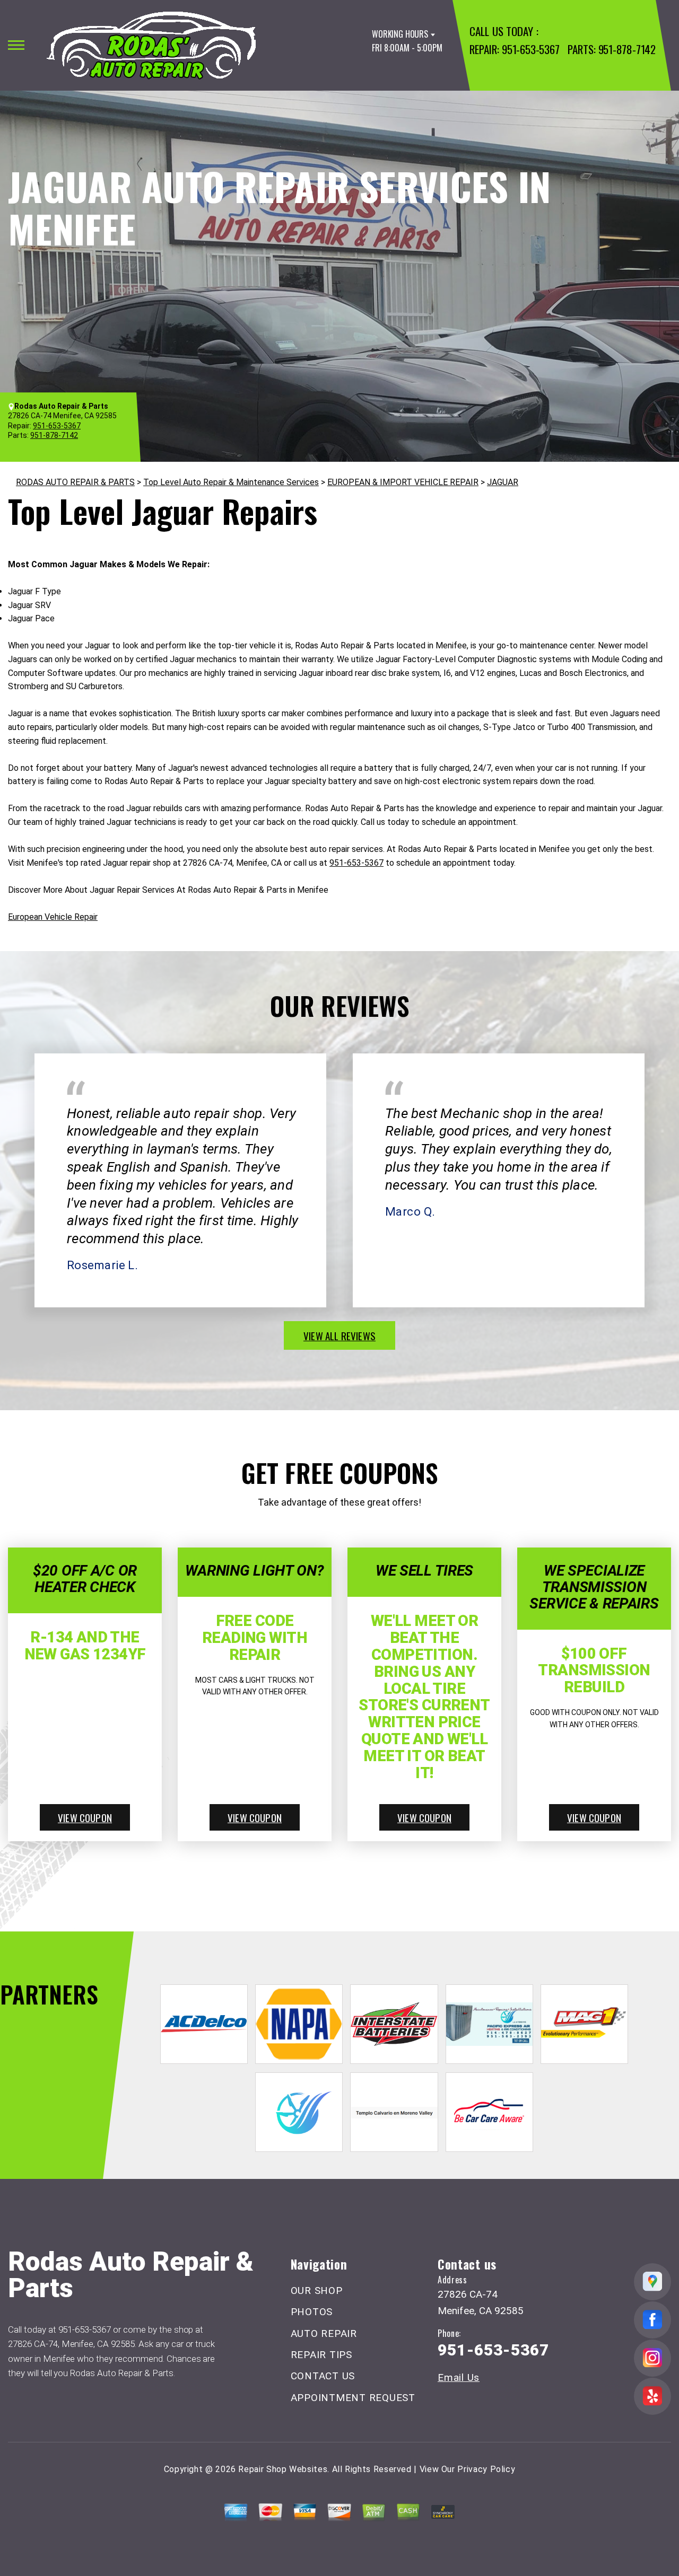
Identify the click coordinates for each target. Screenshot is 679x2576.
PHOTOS (312, 2312)
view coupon (85, 1817)
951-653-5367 (530, 49)
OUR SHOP (317, 2291)
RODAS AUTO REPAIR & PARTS (75, 482)
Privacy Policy (486, 2469)
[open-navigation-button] (16, 45)
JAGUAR (503, 482)
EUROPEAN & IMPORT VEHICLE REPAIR (403, 482)
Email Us (459, 2377)
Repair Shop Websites (283, 2469)
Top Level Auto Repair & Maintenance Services (231, 482)
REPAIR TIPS (321, 2355)
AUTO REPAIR (324, 2333)
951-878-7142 (627, 49)
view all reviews (339, 1335)
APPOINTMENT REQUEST (353, 2398)
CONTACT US (323, 2376)
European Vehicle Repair (53, 917)
